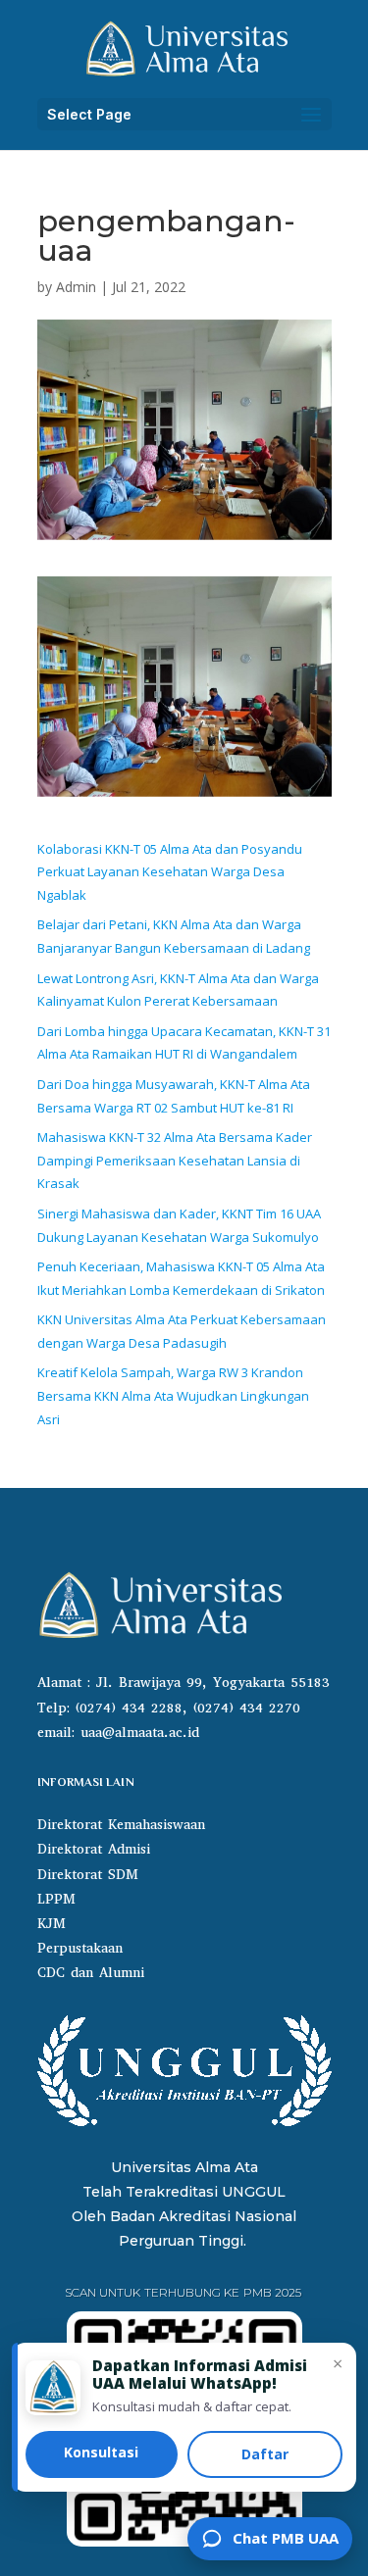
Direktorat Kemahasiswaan (121, 1825)
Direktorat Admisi (94, 1849)
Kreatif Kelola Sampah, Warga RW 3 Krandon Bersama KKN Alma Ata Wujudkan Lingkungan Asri (173, 1396)
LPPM (56, 1899)
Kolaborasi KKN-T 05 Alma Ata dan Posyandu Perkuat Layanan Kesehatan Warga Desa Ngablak (170, 872)
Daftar (265, 2454)
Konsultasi (101, 2452)
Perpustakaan (80, 1948)
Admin (76, 287)
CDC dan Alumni (91, 1973)
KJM (52, 1924)
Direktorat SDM (88, 1875)
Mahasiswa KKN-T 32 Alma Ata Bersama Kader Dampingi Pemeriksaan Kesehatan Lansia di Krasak (175, 1161)
